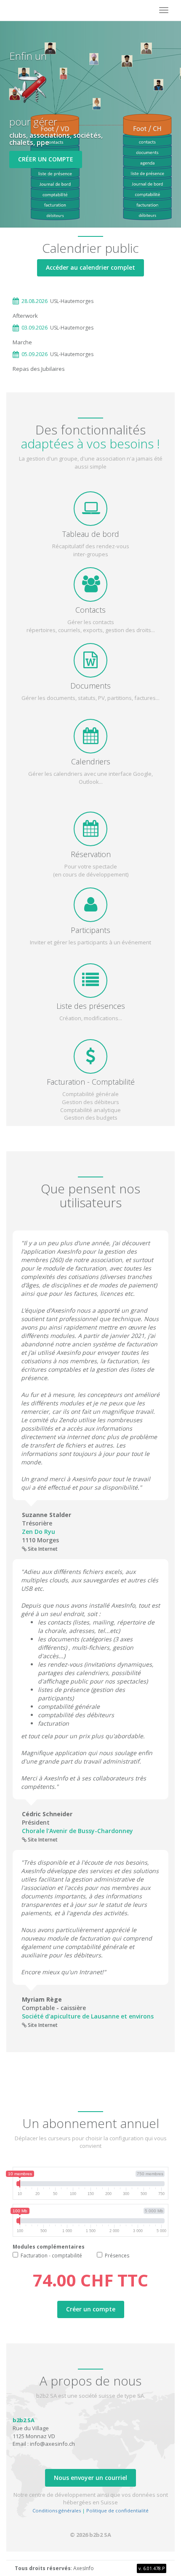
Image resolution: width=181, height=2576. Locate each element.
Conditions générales (57, 2510)
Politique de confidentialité (117, 2510)
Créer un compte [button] (46, 159)
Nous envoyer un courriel (90, 2478)
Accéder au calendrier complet (90, 267)
